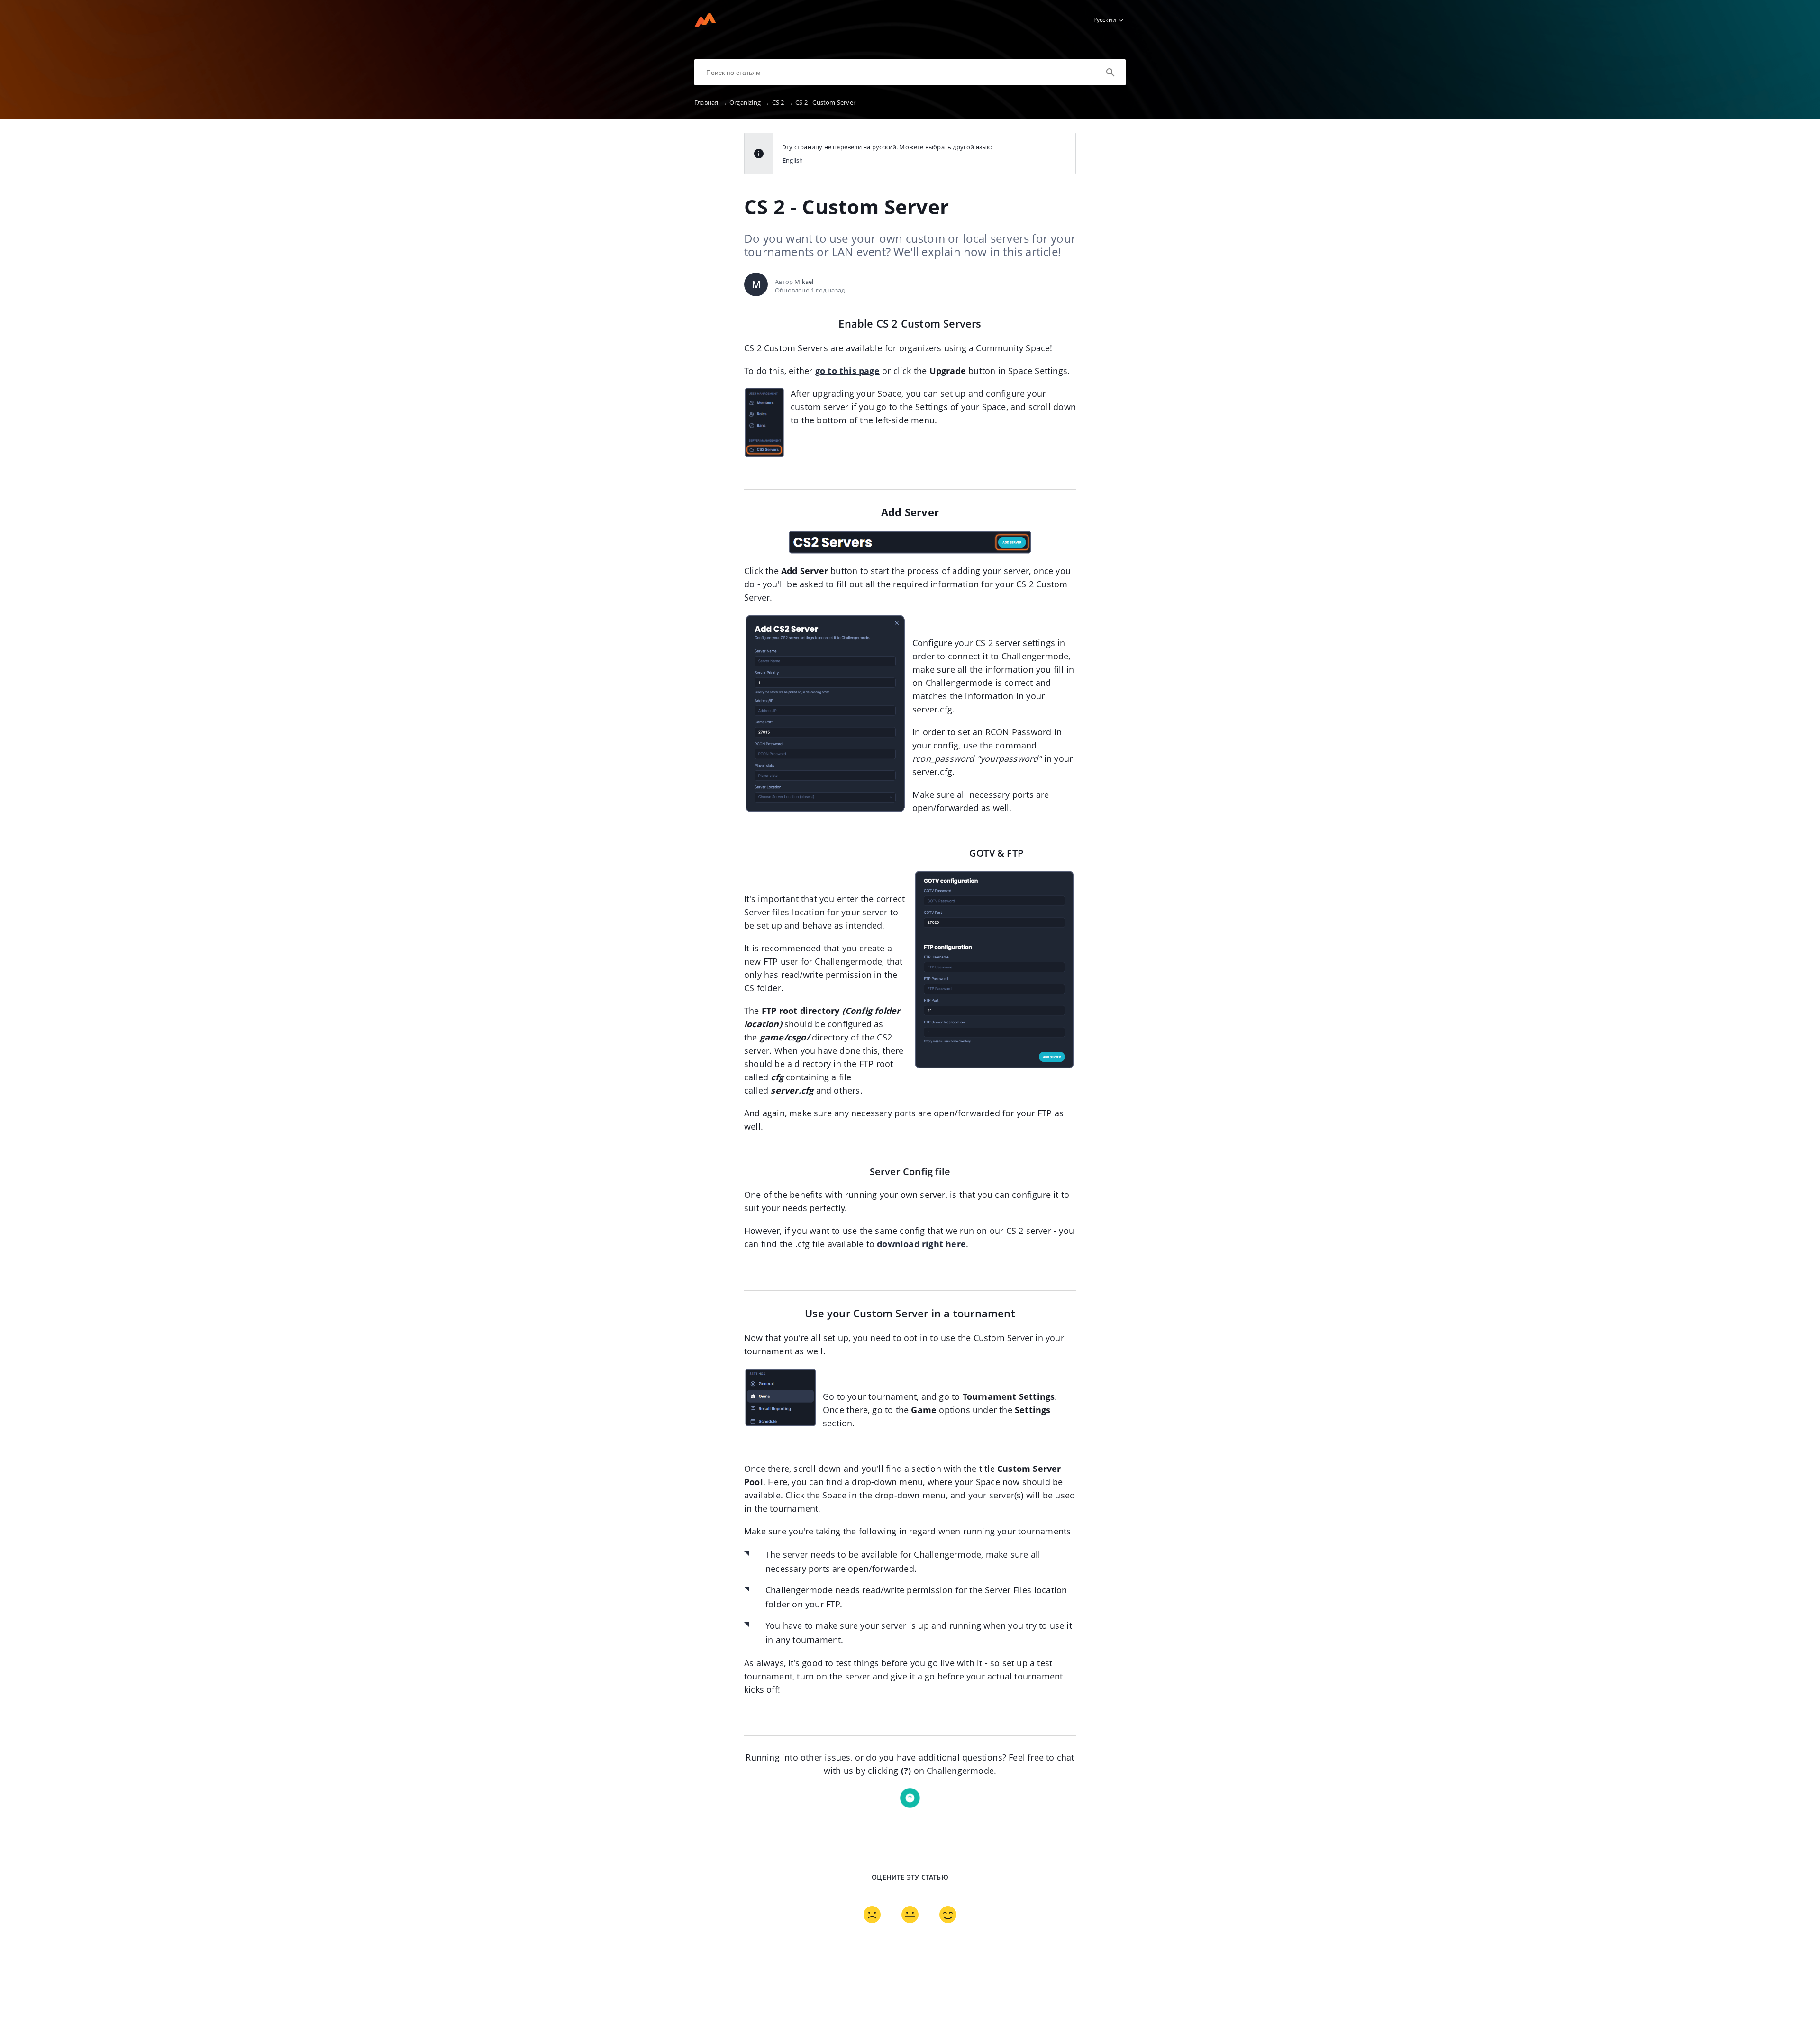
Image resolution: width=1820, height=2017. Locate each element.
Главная (711, 102)
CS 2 (783, 102)
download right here (921, 1244)
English (793, 160)
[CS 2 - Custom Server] (705, 24)
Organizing (749, 102)
